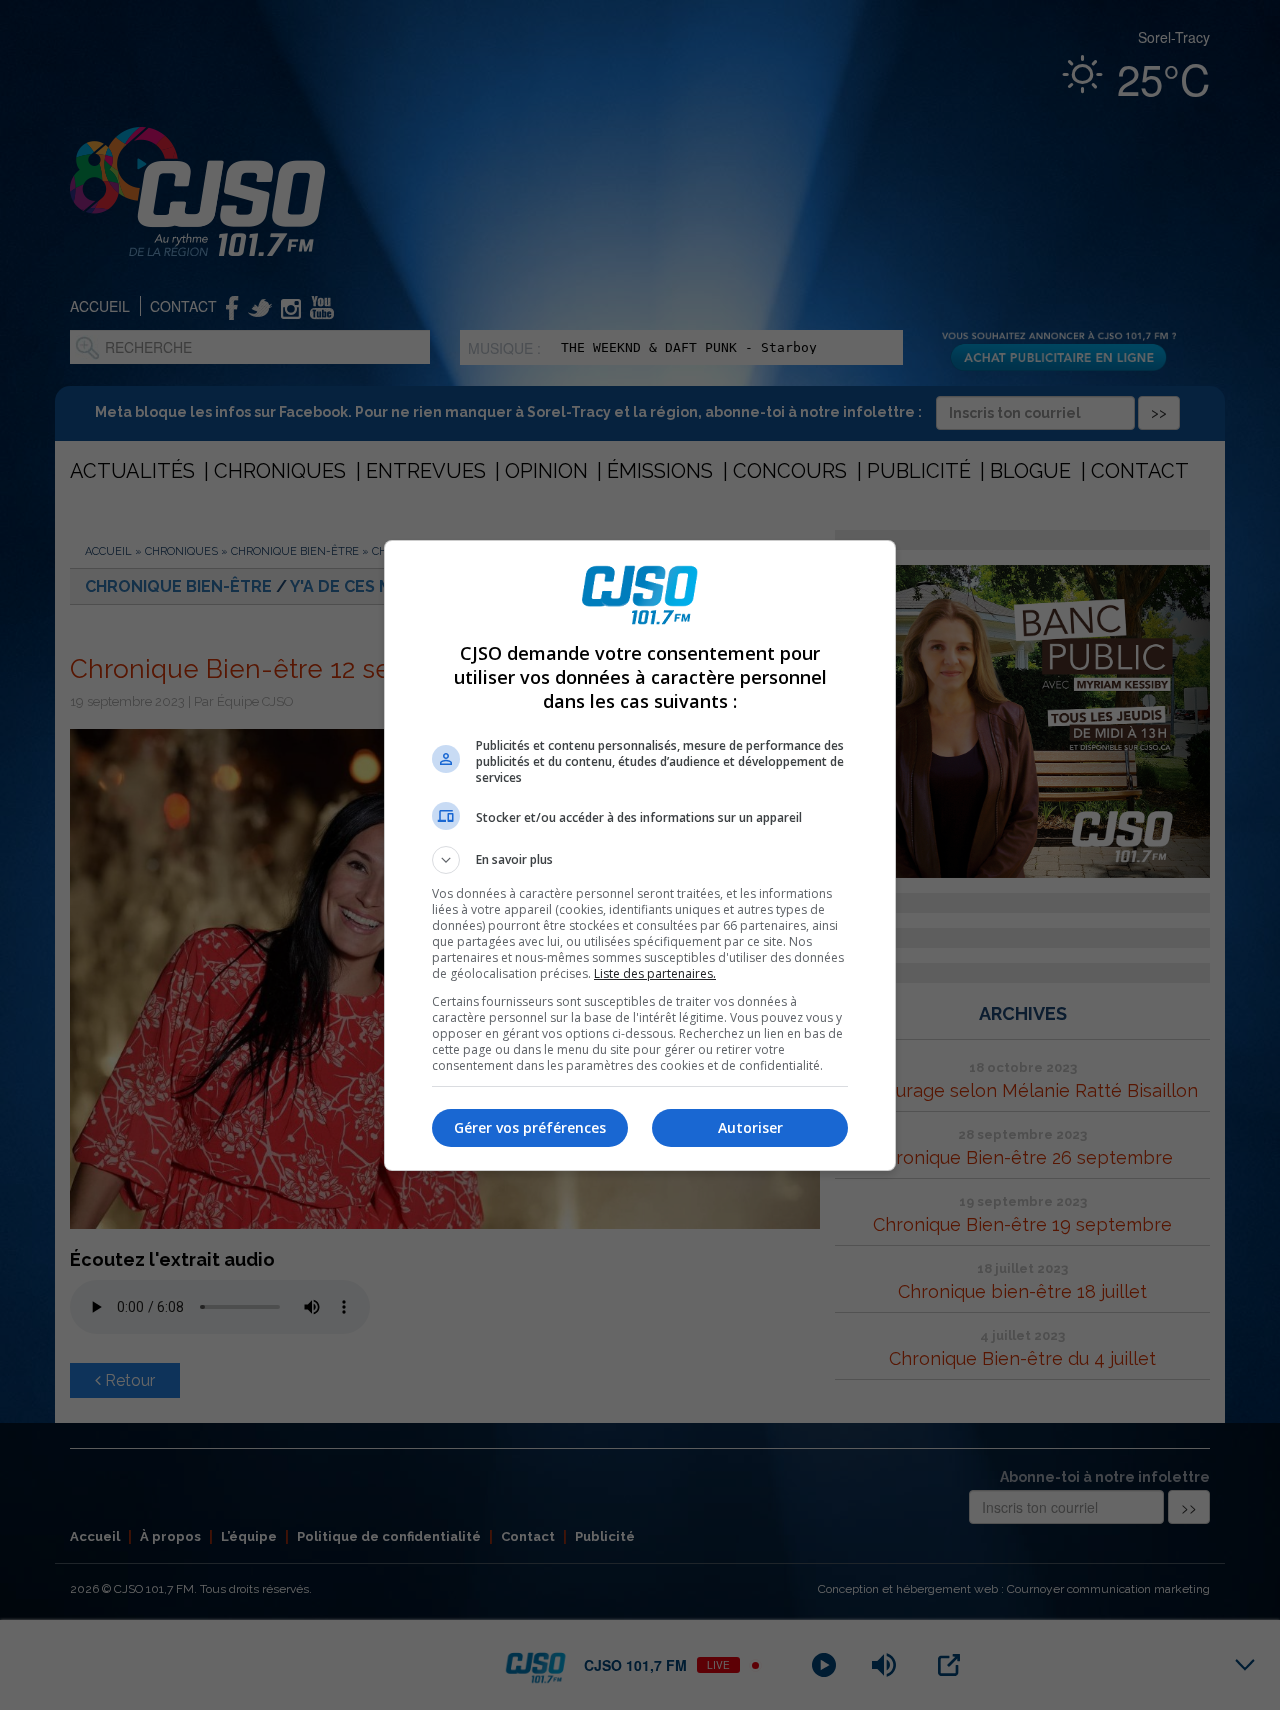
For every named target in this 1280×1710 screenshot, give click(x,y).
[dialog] (640, 855)
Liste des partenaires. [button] (655, 973)
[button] (640, 860)
